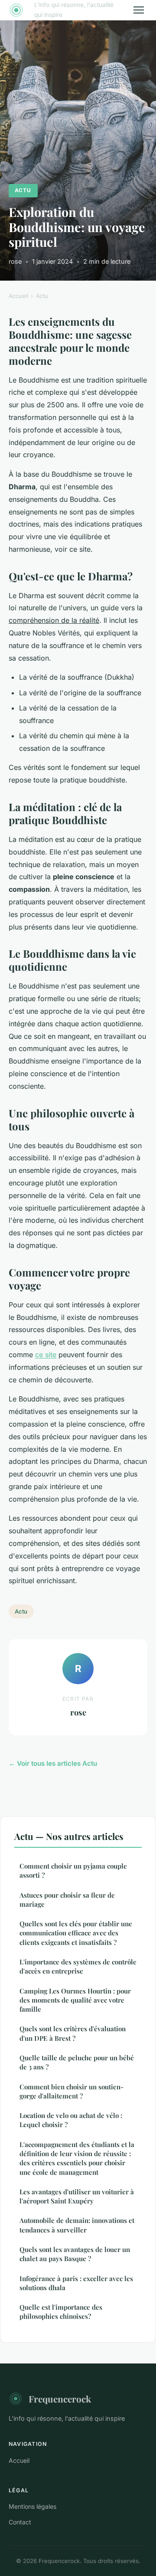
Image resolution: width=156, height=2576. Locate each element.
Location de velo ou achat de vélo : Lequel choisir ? (71, 2120)
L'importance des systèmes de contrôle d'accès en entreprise (78, 1966)
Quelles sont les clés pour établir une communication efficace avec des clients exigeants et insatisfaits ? (76, 1933)
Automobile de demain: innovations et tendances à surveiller (77, 2225)
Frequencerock (60, 2399)
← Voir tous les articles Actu (53, 1763)
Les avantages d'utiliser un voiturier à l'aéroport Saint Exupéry (77, 2196)
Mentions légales (32, 2506)
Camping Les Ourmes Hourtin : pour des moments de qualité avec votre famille (75, 2000)
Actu (23, 190)
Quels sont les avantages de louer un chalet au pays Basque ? (75, 2254)
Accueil (18, 296)
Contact (20, 2522)
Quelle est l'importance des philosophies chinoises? (61, 2312)
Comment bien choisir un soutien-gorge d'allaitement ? (71, 2091)
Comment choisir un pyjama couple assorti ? (73, 1871)
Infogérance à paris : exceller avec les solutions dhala (76, 2283)
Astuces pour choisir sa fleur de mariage (67, 1900)
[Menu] (139, 10)
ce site (46, 1355)
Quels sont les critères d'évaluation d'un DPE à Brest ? (73, 2033)
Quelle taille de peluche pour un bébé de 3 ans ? (77, 2062)
